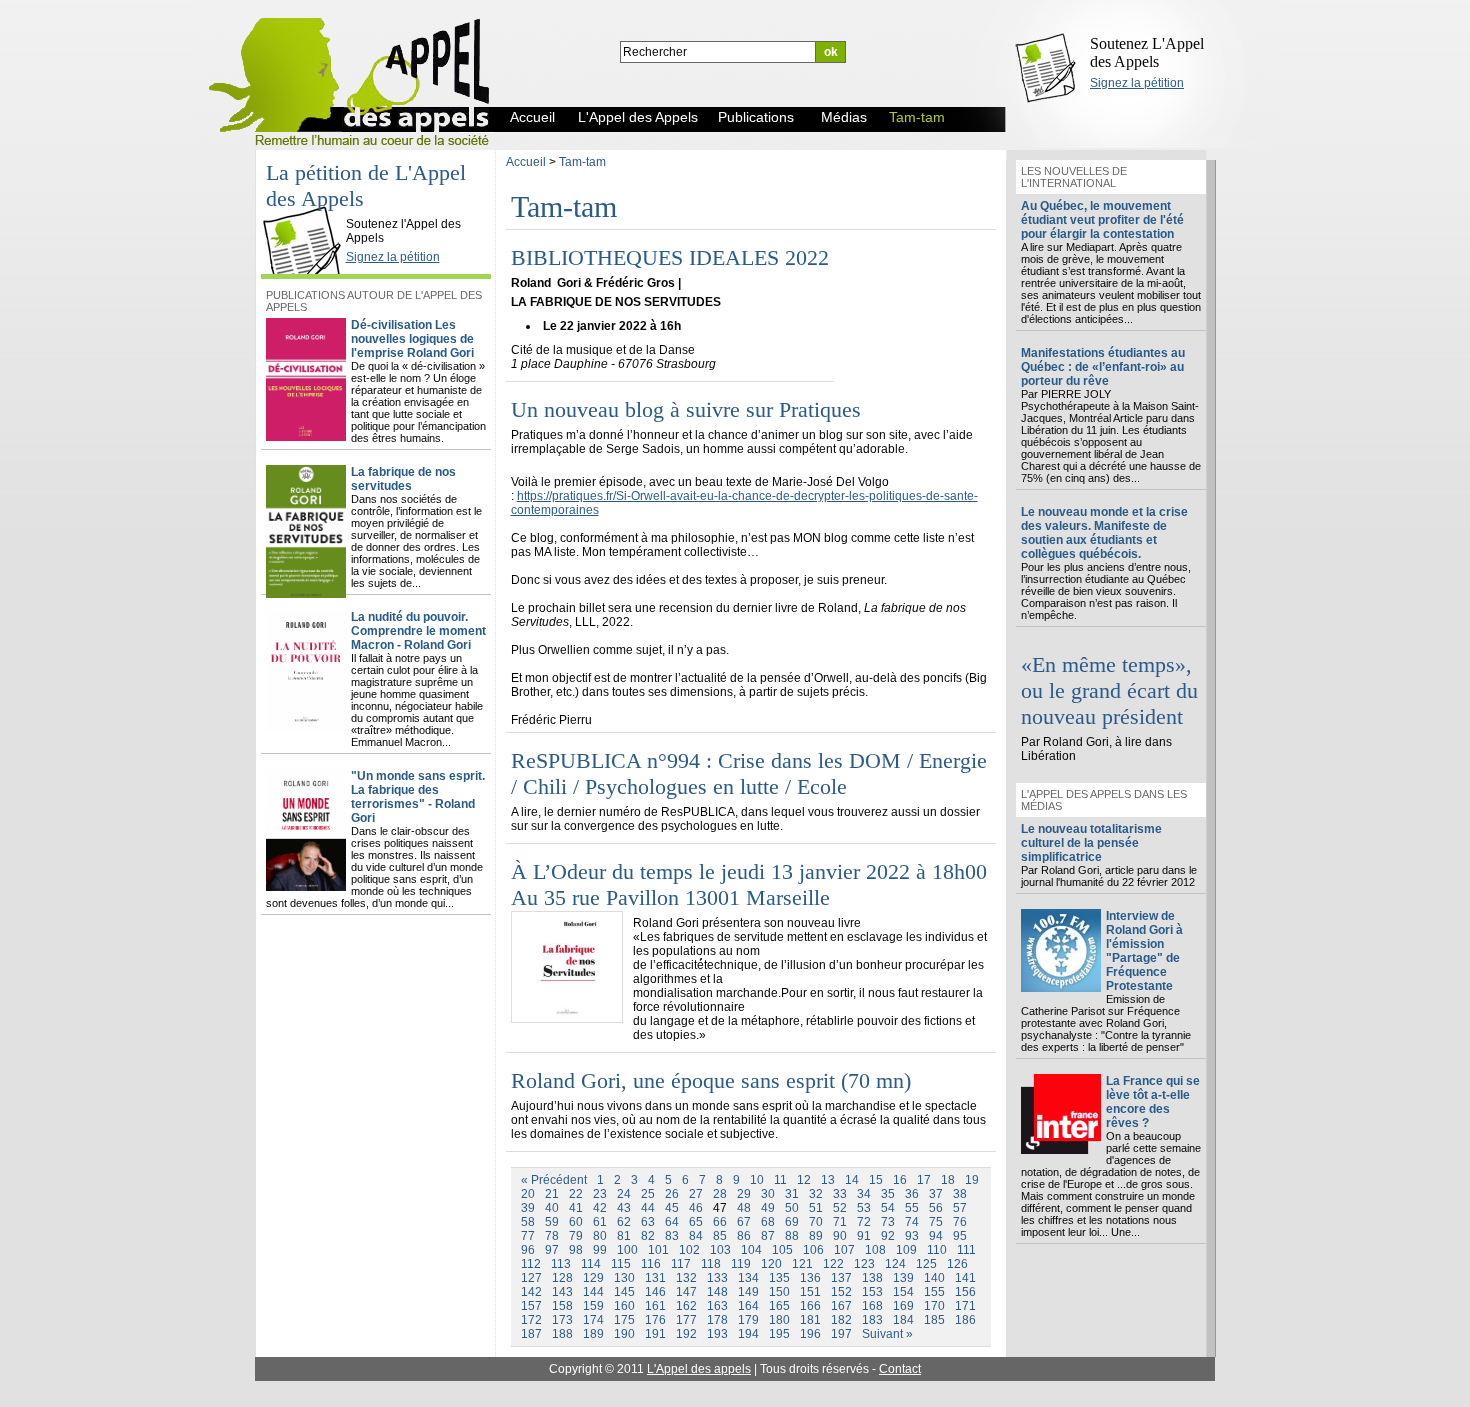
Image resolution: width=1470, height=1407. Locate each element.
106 (813, 1250)
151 (810, 1292)
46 (696, 1208)
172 (531, 1320)
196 (810, 1334)
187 (531, 1334)
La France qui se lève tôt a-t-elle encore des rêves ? (1153, 1102)
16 (900, 1180)
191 (655, 1334)
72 (864, 1222)
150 (779, 1292)
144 (593, 1292)
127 (531, 1278)
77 (528, 1236)
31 (792, 1194)
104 (751, 1250)
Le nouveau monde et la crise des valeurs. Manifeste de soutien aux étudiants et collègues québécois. (1104, 533)
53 (864, 1208)
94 (936, 1236)
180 (779, 1320)
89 (816, 1236)
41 (576, 1208)
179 (748, 1320)
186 (965, 1320)
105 (782, 1250)
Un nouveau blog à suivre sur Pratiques (686, 409)
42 (600, 1208)
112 (531, 1264)
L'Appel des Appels (307, 207)
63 (648, 1222)
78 (552, 1236)
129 (593, 1278)
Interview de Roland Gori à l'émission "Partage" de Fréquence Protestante (1144, 951)
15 (876, 1180)
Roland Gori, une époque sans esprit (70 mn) (711, 1080)
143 (562, 1292)
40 (552, 1208)
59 (552, 1222)
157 (531, 1306)
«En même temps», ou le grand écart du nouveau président (1109, 690)
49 (768, 1208)
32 (816, 1194)
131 (655, 1278)
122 (833, 1264)
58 (528, 1222)
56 (936, 1208)
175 (624, 1320)
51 (816, 1208)
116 (651, 1264)
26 (672, 1194)
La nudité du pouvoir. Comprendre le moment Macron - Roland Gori (418, 631)
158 (562, 1306)
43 (624, 1208)
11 (780, 1180)
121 (802, 1264)
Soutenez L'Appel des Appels (1147, 52)
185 (934, 1320)
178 (717, 1320)
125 (926, 1264)
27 (696, 1194)
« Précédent (554, 1180)
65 (696, 1222)
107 (844, 1250)
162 (686, 1306)
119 (741, 1264)
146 (655, 1292)
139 (903, 1278)
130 (624, 1278)
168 (872, 1306)
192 (686, 1334)
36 (912, 1194)
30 (768, 1194)
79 (576, 1236)
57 (960, 1208)
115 (621, 1264)
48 (744, 1208)
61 (600, 1222)
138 (872, 1278)
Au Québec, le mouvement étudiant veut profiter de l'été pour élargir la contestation (1102, 220)
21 (552, 1194)
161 (655, 1306)
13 (828, 1180)
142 (531, 1292)
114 (591, 1264)
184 (903, 1320)
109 (906, 1250)
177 (686, 1320)
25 (648, 1194)
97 (552, 1250)
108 (875, 1250)
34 (864, 1194)
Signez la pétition (1137, 83)
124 (895, 1264)
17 (924, 1180)
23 (600, 1194)
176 (655, 1320)
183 (872, 1320)
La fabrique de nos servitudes (403, 479)
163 (717, 1306)
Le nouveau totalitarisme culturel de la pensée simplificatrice (1091, 843)
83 (672, 1236)
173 (562, 1320)
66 (720, 1222)
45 (672, 1208)
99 (600, 1250)
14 (852, 1180)
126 (957, 1264)
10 (757, 1180)
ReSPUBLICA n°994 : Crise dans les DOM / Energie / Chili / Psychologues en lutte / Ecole (749, 773)
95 (960, 1236)
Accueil (526, 162)
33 (840, 1194)
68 (768, 1222)
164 (748, 1306)
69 (792, 1222)
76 (960, 1222)
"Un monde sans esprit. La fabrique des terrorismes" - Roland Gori (418, 797)
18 (948, 1180)
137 (841, 1278)
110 (937, 1250)
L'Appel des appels (699, 1369)
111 (966, 1250)
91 (864, 1236)
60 (576, 1222)
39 (528, 1208)
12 (804, 1180)
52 (840, 1208)
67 (744, 1222)
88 (792, 1236)
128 (562, 1278)
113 (561, 1264)
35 (888, 1194)
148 (717, 1292)
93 (912, 1236)
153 (872, 1292)
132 (686, 1278)
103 (720, 1250)
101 (658, 1250)
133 (717, 1278)
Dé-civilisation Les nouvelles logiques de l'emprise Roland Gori (412, 339)
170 (934, 1306)
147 (686, 1292)
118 (711, 1264)
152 (841, 1292)
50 (792, 1208)
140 (934, 1278)
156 (965, 1292)
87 (768, 1236)
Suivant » (887, 1334)
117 (681, 1264)
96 (528, 1250)
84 (696, 1236)
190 (624, 1334)
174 (593, 1320)
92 (888, 1236)
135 (779, 1278)
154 (903, 1292)
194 (748, 1334)
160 (624, 1306)
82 (648, 1236)
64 (672, 1222)
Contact (900, 1369)
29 (744, 1194)
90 (840, 1236)
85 (720, 1236)
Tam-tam (582, 162)
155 (934, 1292)
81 (624, 1236)
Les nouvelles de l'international (1074, 177)
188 (562, 1334)
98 (576, 1250)
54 (888, 1208)
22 (576, 1194)
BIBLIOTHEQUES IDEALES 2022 (670, 257)
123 (864, 1264)
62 (624, 1222)
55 (912, 1208)
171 (965, 1306)
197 (841, 1334)
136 (810, 1278)
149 (748, 1292)
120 (771, 1264)
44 (648, 1208)
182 (841, 1320)
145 (624, 1292)
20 (528, 1194)
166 (810, 1306)
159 (593, 1306)
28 (720, 1194)
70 (816, 1222)
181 (810, 1320)
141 (965, 1278)
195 (779, 1334)
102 (689, 1250)
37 (936, 1194)
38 (960, 1194)
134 (748, 1278)
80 (600, 1236)
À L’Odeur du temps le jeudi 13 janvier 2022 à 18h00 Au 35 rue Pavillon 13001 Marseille (749, 884)
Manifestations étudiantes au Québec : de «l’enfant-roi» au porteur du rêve (1103, 367)
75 (936, 1222)
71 (840, 1222)
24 (624, 1194)
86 (744, 1236)
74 (912, 1222)
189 (593, 1334)
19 (972, 1180)
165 (779, 1306)
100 (627, 1250)
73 (888, 1222)
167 (841, 1306)
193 (717, 1334)
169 (903, 1306)
